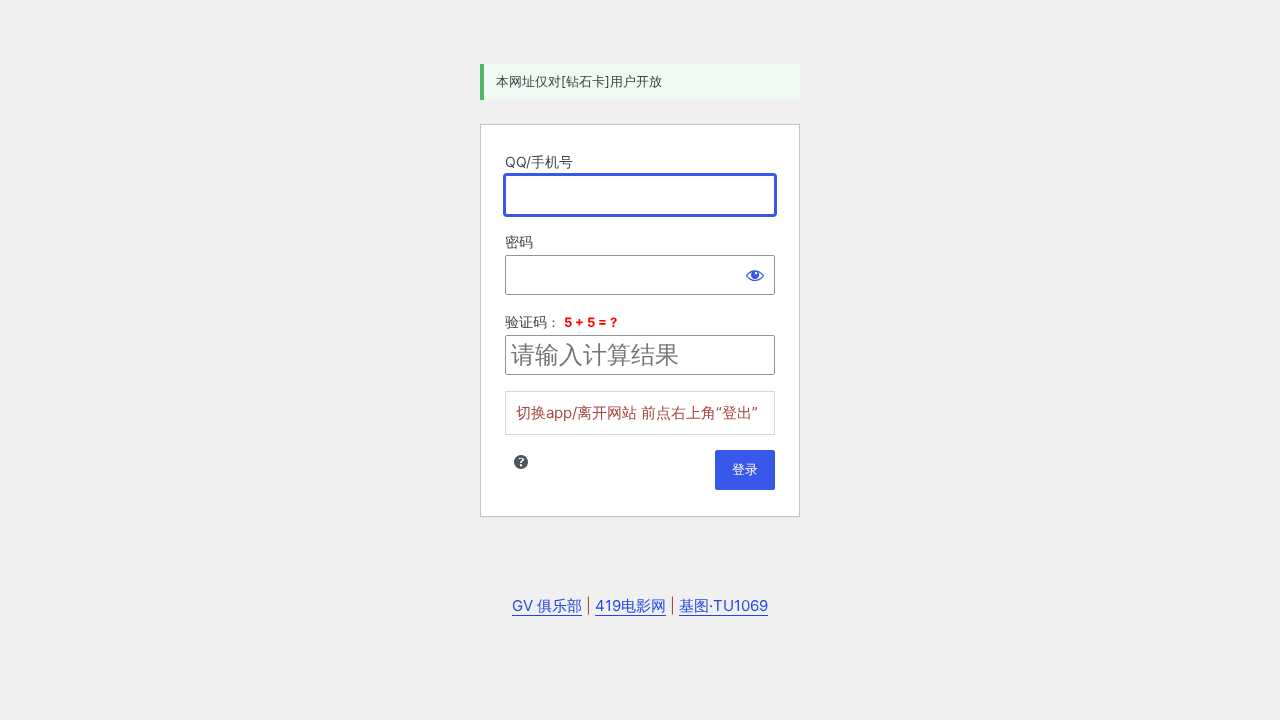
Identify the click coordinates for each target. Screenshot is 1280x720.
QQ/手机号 (539, 161)
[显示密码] (755, 275)
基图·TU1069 (723, 605)
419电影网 (630, 605)
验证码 (526, 321)
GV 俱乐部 (547, 605)
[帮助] (521, 462)
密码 (519, 241)
